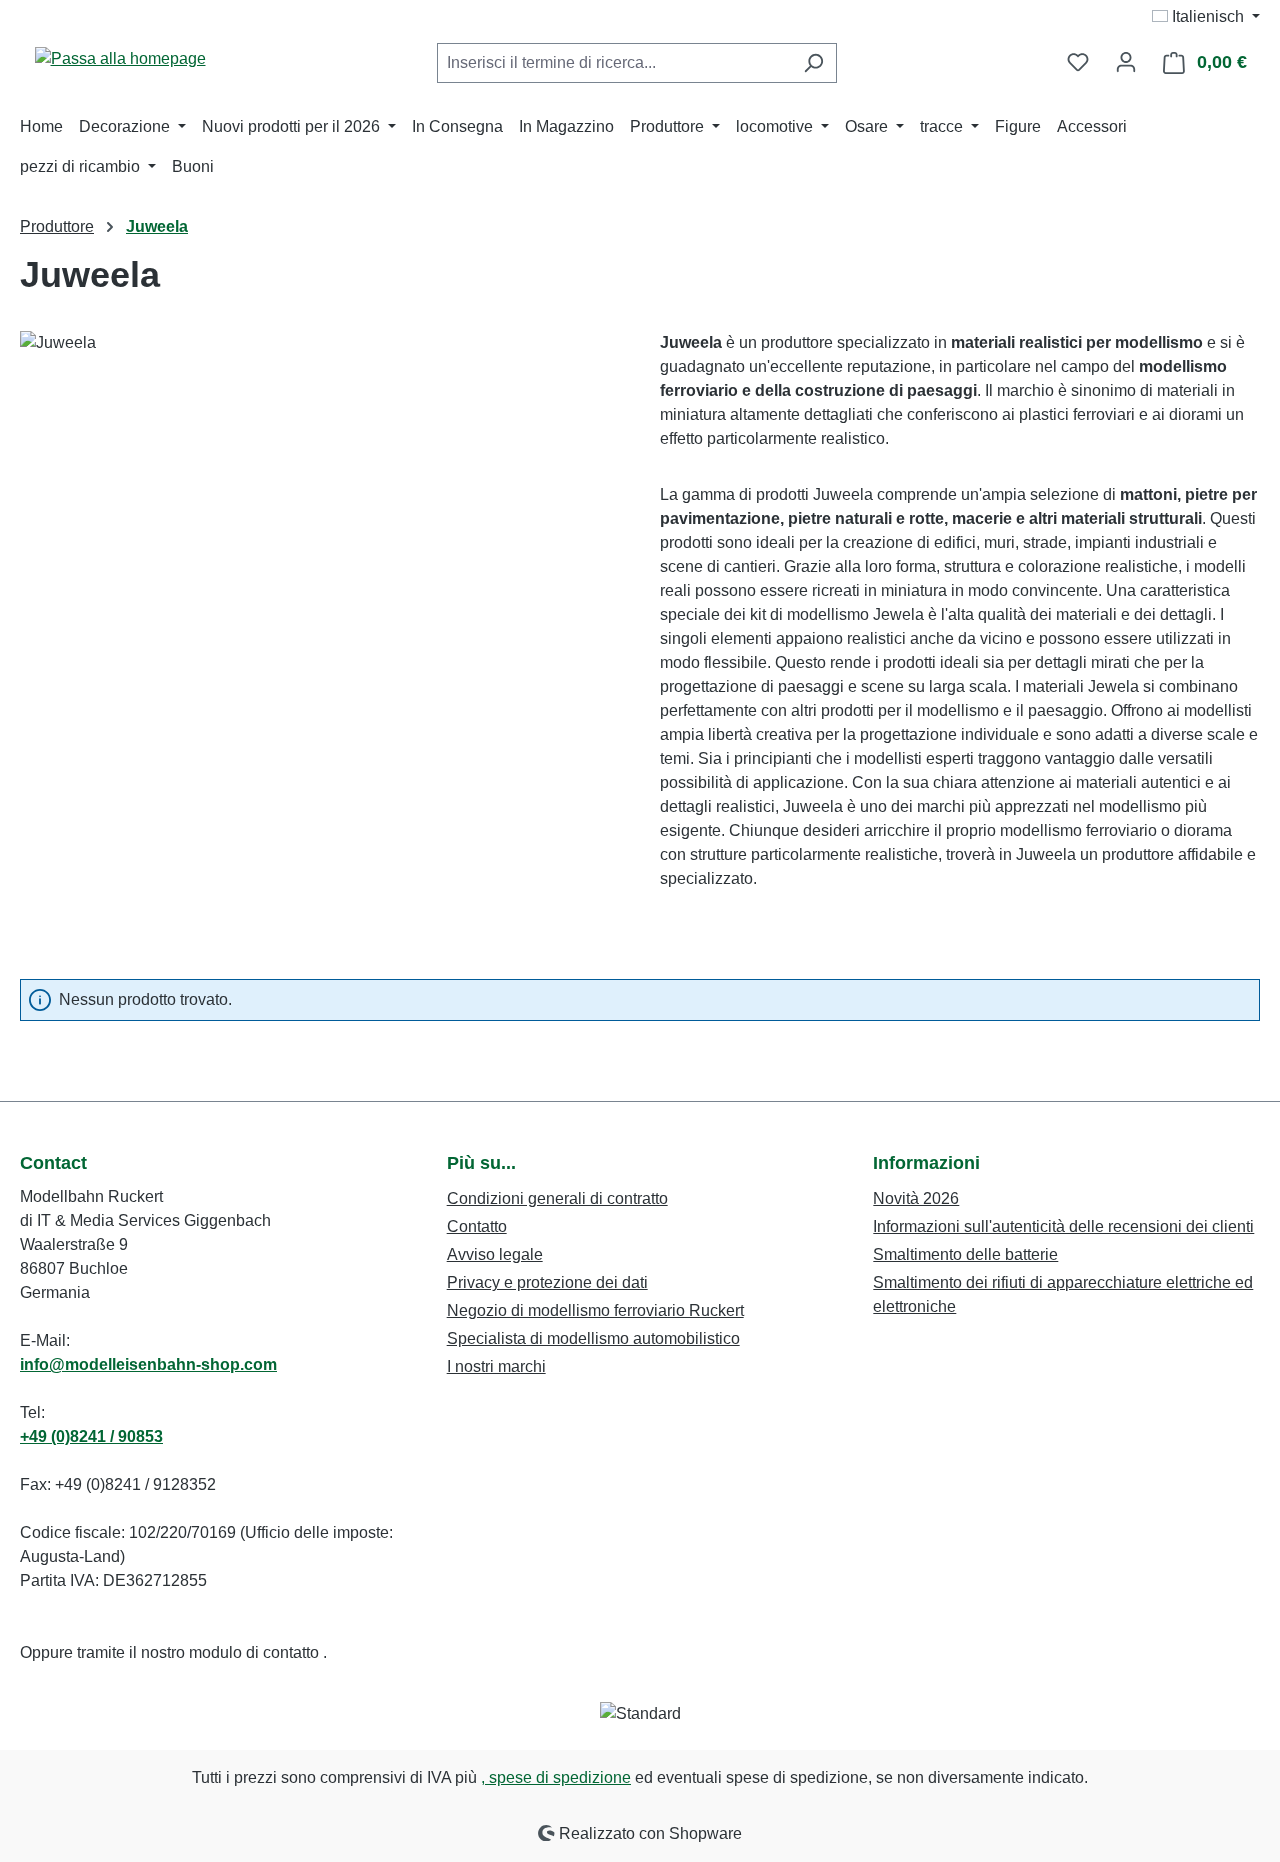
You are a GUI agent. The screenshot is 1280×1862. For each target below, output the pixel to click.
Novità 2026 (916, 1198)
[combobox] (614, 63)
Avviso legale (495, 1254)
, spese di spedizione (556, 1777)
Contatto (477, 1226)
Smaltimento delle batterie (965, 1254)
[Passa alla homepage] (120, 58)
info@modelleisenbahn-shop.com (148, 1364)
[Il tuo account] (1126, 62)
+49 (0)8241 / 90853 (91, 1436)
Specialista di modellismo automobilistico (593, 1338)
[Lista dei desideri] (1078, 62)
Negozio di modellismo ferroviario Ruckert (595, 1310)
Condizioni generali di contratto (557, 1198)
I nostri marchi (496, 1366)
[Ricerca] (813, 63)
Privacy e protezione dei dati (547, 1282)
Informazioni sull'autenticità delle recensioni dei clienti (1063, 1226)
